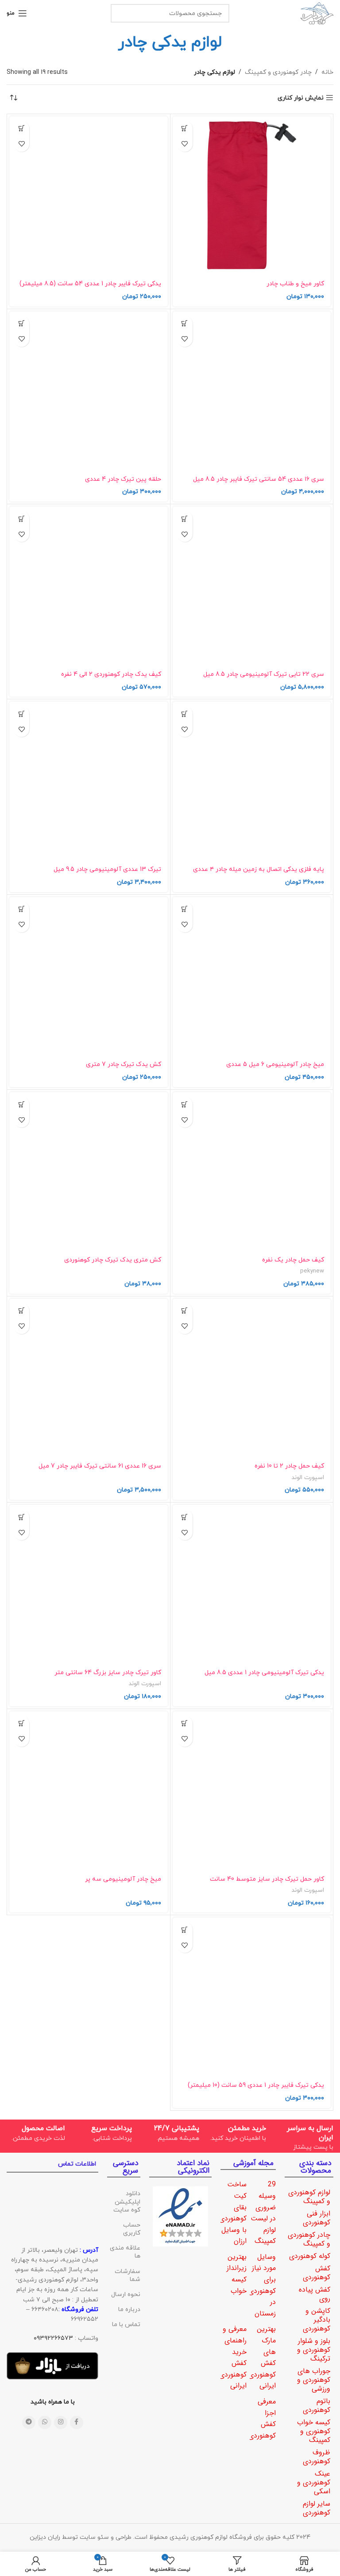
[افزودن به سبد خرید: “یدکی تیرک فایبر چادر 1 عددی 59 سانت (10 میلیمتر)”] (185, 1930)
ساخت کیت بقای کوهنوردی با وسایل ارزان (233, 2213)
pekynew (312, 1271)
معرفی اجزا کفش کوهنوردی (262, 2419)
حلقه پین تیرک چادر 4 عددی (123, 479)
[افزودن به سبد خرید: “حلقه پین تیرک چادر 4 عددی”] (21, 324)
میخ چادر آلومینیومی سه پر (123, 1879)
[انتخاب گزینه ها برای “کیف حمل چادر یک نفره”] (185, 1104)
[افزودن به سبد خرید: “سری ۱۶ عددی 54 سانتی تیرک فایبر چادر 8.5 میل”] (185, 324)
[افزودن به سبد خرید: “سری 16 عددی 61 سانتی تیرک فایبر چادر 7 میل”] (21, 1311)
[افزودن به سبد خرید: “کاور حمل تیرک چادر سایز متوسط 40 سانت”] (185, 1723)
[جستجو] (120, 13)
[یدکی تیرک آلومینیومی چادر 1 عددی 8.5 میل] (252, 1584)
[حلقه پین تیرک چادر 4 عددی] (89, 391)
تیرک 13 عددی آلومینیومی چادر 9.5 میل (107, 869)
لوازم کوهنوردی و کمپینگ (309, 2197)
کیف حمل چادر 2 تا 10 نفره (289, 1466)
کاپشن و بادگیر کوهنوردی (317, 2320)
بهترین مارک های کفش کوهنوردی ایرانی (262, 2357)
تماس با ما (126, 2325)
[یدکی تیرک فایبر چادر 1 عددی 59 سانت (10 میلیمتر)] (252, 1997)
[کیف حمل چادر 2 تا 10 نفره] (252, 1378)
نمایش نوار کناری (301, 98)
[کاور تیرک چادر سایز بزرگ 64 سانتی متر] (89, 1584)
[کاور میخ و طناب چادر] (252, 195)
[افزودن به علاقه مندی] (185, 144)
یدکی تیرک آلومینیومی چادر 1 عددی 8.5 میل (264, 1673)
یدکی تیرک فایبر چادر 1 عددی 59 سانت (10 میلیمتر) (256, 2085)
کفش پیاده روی (315, 2294)
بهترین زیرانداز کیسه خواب (237, 2274)
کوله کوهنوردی (310, 2256)
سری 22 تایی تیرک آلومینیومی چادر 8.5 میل (264, 674)
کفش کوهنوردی (317, 2273)
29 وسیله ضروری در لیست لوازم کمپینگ (263, 2213)
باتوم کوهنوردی (317, 2405)
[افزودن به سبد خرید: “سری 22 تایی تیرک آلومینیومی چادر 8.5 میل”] (185, 519)
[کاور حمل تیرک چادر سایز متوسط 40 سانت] (252, 1790)
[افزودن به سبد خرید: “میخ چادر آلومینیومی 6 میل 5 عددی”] (185, 909)
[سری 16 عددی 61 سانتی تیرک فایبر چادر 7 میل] (89, 1378)
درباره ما (129, 2310)
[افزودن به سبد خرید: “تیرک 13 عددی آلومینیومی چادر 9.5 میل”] (21, 714)
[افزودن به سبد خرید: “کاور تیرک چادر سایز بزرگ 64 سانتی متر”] (21, 1517)
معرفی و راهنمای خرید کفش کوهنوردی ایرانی (233, 2357)
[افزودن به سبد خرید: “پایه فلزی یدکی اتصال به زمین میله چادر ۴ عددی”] (185, 714)
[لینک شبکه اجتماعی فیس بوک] (77, 2423)
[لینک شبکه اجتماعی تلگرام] (29, 2423)
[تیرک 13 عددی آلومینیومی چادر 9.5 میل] (89, 781)
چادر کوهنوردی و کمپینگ (278, 72)
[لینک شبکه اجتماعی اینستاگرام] (61, 2423)
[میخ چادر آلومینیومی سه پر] (89, 1790)
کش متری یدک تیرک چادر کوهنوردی (113, 1260)
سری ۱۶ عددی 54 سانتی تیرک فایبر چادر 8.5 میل (259, 479)
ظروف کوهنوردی (317, 2457)
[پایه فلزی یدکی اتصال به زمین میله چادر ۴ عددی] (252, 781)
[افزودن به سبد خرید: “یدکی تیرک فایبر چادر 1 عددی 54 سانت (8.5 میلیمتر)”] (21, 128)
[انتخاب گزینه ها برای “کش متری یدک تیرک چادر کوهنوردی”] (21, 1104)
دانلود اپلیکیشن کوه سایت (127, 2202)
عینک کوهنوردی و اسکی (314, 2482)
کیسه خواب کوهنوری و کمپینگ (314, 2431)
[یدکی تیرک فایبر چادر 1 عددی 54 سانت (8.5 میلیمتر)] (89, 195)
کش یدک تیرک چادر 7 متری (124, 1064)
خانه (327, 72)
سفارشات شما (127, 2275)
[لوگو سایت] (317, 13)
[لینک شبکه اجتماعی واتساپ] (45, 2423)
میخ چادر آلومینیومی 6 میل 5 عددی (275, 1064)
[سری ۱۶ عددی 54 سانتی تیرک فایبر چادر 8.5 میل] (252, 391)
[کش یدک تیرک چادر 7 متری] (89, 976)
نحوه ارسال (126, 2294)
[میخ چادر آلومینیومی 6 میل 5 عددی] (252, 976)
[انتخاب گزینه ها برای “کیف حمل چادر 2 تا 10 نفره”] (185, 1311)
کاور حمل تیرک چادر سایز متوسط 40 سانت (267, 1879)
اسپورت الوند (308, 1478)
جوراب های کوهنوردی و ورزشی (314, 2380)
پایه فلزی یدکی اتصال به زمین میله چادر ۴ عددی (259, 869)
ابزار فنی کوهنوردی (317, 2218)
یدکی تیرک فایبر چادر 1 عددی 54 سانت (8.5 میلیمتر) (90, 284)
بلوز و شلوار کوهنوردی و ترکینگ (314, 2350)
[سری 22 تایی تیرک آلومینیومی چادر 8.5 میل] (252, 586)
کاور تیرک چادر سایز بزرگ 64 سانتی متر (108, 1673)
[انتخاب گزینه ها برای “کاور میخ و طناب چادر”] (185, 128)
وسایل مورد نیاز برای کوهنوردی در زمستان (262, 2285)
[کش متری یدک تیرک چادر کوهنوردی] (89, 1171)
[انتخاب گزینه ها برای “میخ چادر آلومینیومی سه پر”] (21, 1723)
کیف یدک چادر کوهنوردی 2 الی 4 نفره (111, 674)
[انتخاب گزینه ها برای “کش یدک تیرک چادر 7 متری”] (21, 909)
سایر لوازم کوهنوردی (317, 2508)
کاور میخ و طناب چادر (295, 284)
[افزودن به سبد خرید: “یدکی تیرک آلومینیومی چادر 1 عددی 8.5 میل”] (185, 1517)
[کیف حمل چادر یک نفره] (252, 1171)
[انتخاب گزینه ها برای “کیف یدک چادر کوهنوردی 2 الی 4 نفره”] (21, 519)
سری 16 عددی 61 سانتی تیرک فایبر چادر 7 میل (100, 1466)
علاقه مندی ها (125, 2252)
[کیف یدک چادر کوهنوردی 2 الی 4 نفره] (89, 586)
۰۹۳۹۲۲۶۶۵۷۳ (53, 2338)
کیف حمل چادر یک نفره (293, 1260)
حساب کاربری (131, 2229)
